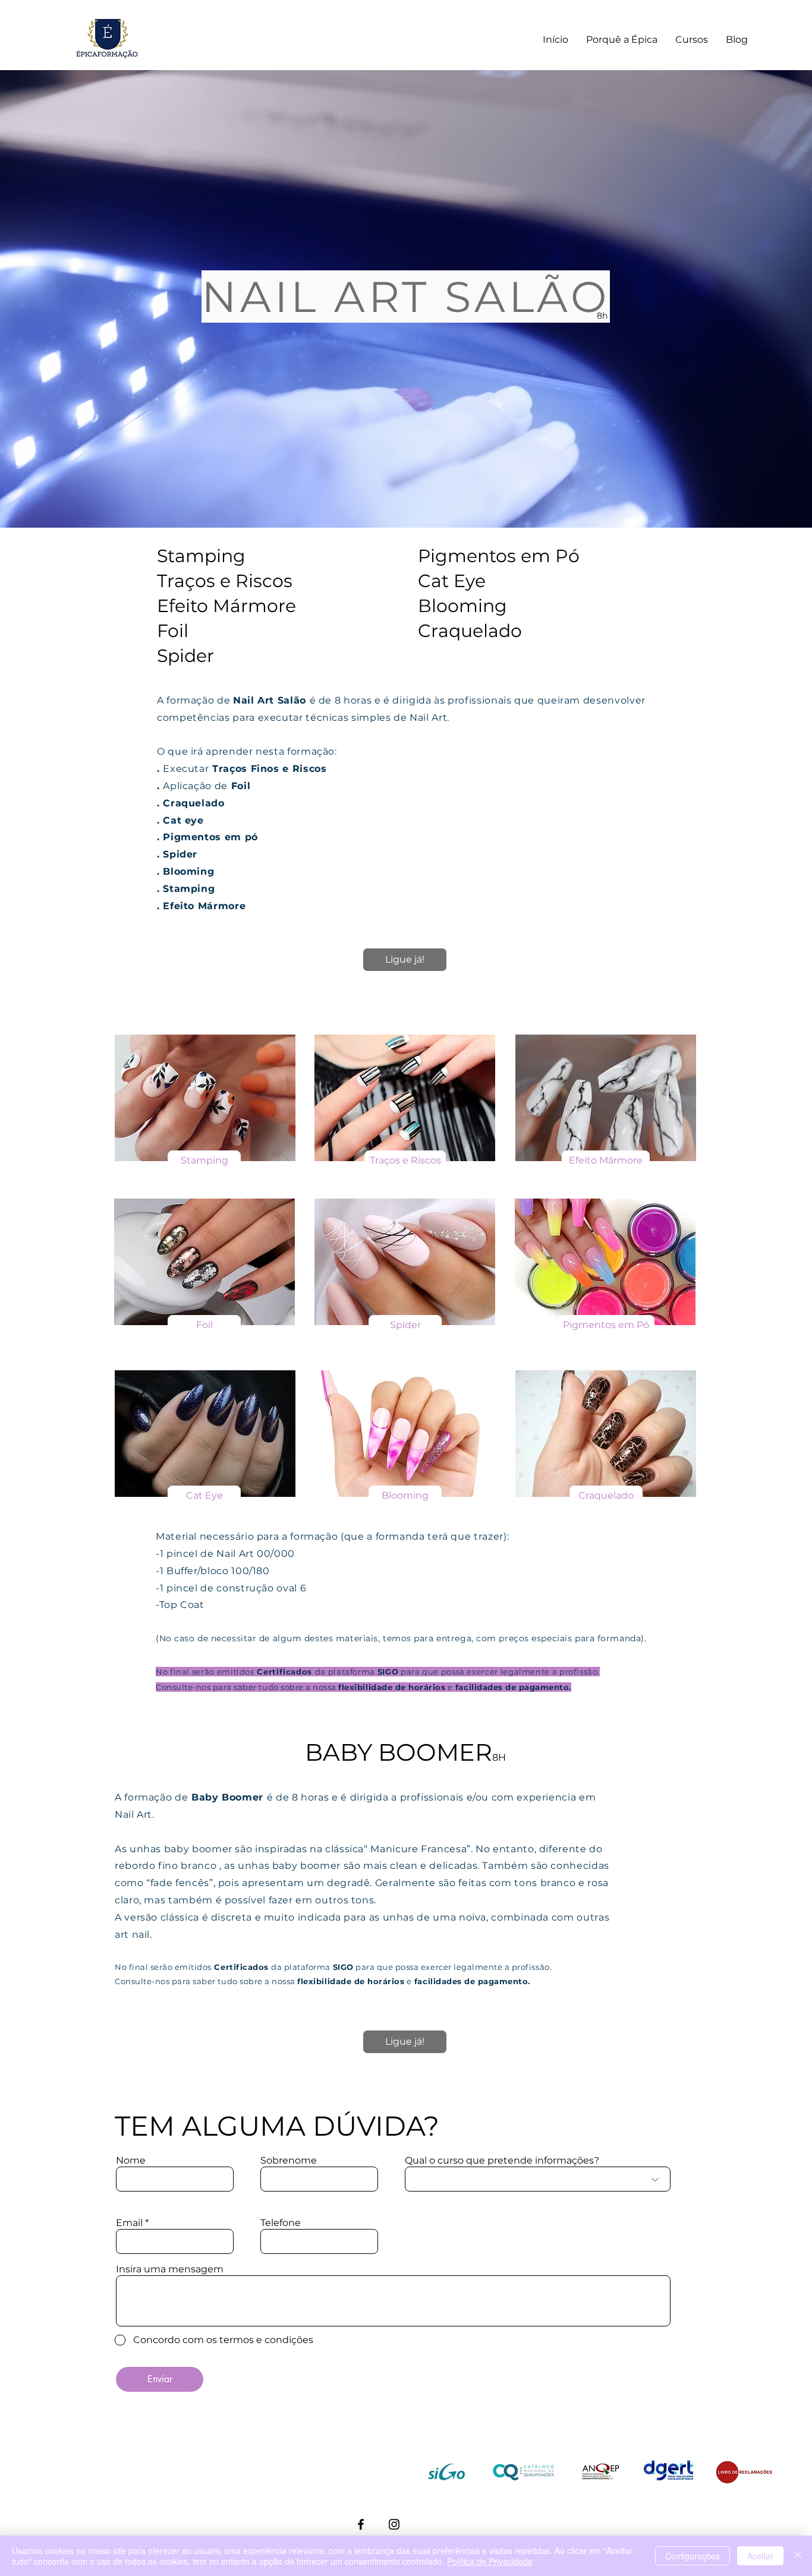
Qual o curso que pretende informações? (502, 2161)
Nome (131, 2161)
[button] (204, 1161)
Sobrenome (289, 2161)
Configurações (693, 2556)
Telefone (281, 2223)
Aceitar (760, 2556)
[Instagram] (394, 2524)
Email (129, 2223)
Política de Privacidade (490, 2561)
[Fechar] (798, 2556)
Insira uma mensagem (170, 2269)
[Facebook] (361, 2524)
